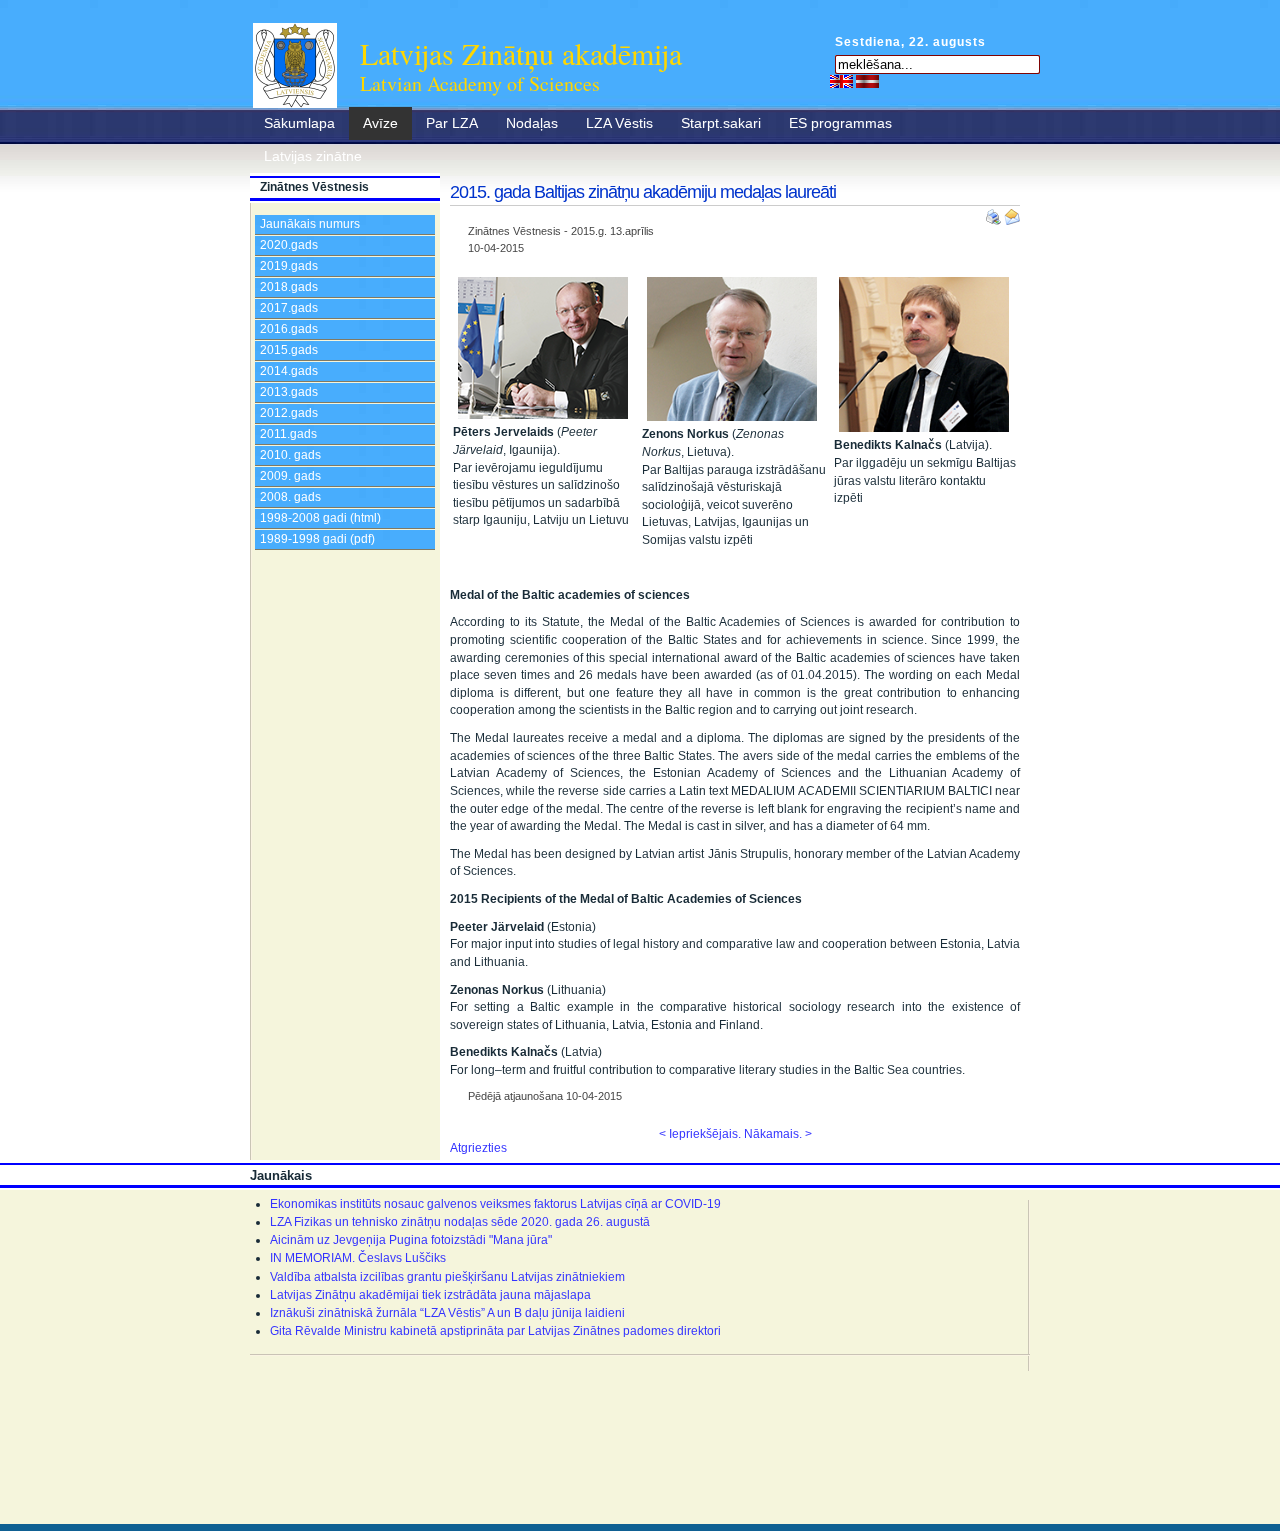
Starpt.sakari (721, 123)
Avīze (380, 123)
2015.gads (289, 350)
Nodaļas (532, 123)
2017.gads (289, 308)
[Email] (1012, 213)
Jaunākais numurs (310, 224)
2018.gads (289, 287)
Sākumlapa (299, 123)
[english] (841, 81)
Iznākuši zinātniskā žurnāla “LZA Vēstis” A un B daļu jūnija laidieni (447, 1313)
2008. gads (290, 497)
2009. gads (290, 476)
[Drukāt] (995, 213)
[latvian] (867, 81)
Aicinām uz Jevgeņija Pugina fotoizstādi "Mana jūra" (411, 1240)
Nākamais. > (778, 1134)
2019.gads (289, 266)
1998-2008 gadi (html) (320, 518)
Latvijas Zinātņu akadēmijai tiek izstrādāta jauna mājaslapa (430, 1295)
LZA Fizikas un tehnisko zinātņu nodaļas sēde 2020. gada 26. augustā (460, 1222)
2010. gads (290, 455)
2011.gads (288, 434)
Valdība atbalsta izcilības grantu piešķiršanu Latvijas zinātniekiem (447, 1277)
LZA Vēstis (619, 123)
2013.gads (289, 392)
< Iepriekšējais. (700, 1134)
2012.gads (289, 413)
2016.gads (289, 329)
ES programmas (840, 123)
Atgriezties (478, 1148)
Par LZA (452, 123)
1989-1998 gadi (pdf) (317, 539)
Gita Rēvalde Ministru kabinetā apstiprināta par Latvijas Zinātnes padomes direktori (495, 1331)
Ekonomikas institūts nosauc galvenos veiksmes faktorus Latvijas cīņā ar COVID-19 (495, 1204)
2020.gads (289, 245)
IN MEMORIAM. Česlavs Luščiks (358, 1258)
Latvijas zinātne (313, 156)
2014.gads (289, 371)
